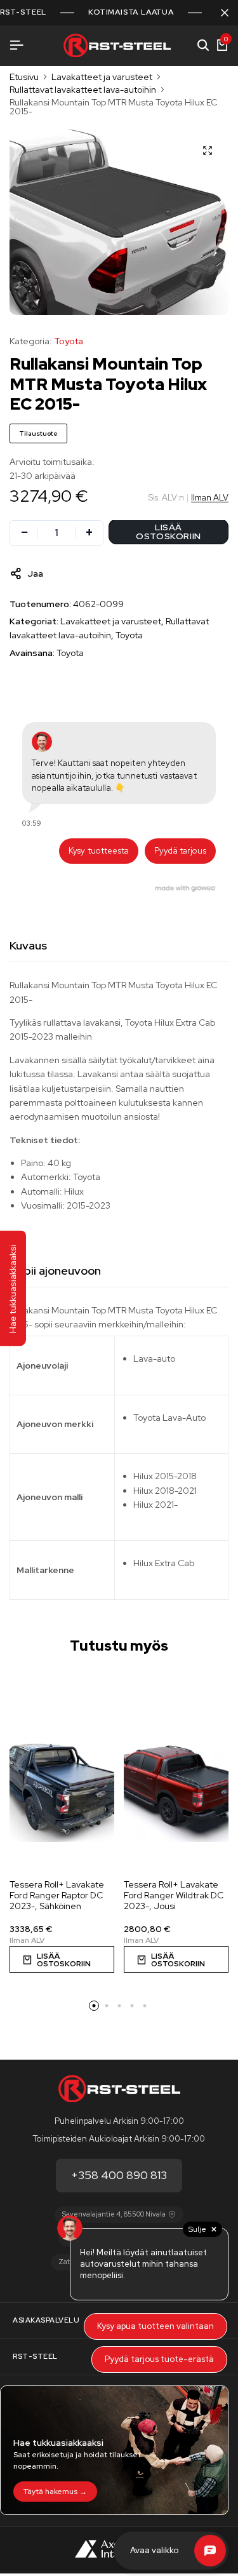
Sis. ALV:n (166, 498)
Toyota (69, 341)
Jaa (35, 574)
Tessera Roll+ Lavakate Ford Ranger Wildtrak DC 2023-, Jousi (174, 1895)
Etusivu (24, 77)
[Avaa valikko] (17, 45)
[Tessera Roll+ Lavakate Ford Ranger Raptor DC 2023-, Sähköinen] (62, 1789)
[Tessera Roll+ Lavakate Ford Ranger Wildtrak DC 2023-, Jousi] (176, 1789)
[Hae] (203, 46)
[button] (62, 1959)
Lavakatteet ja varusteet (102, 77)
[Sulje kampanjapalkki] (225, 13)
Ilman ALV (210, 498)
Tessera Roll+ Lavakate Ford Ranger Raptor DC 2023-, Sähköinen (57, 1895)
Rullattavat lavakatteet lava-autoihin (83, 90)
